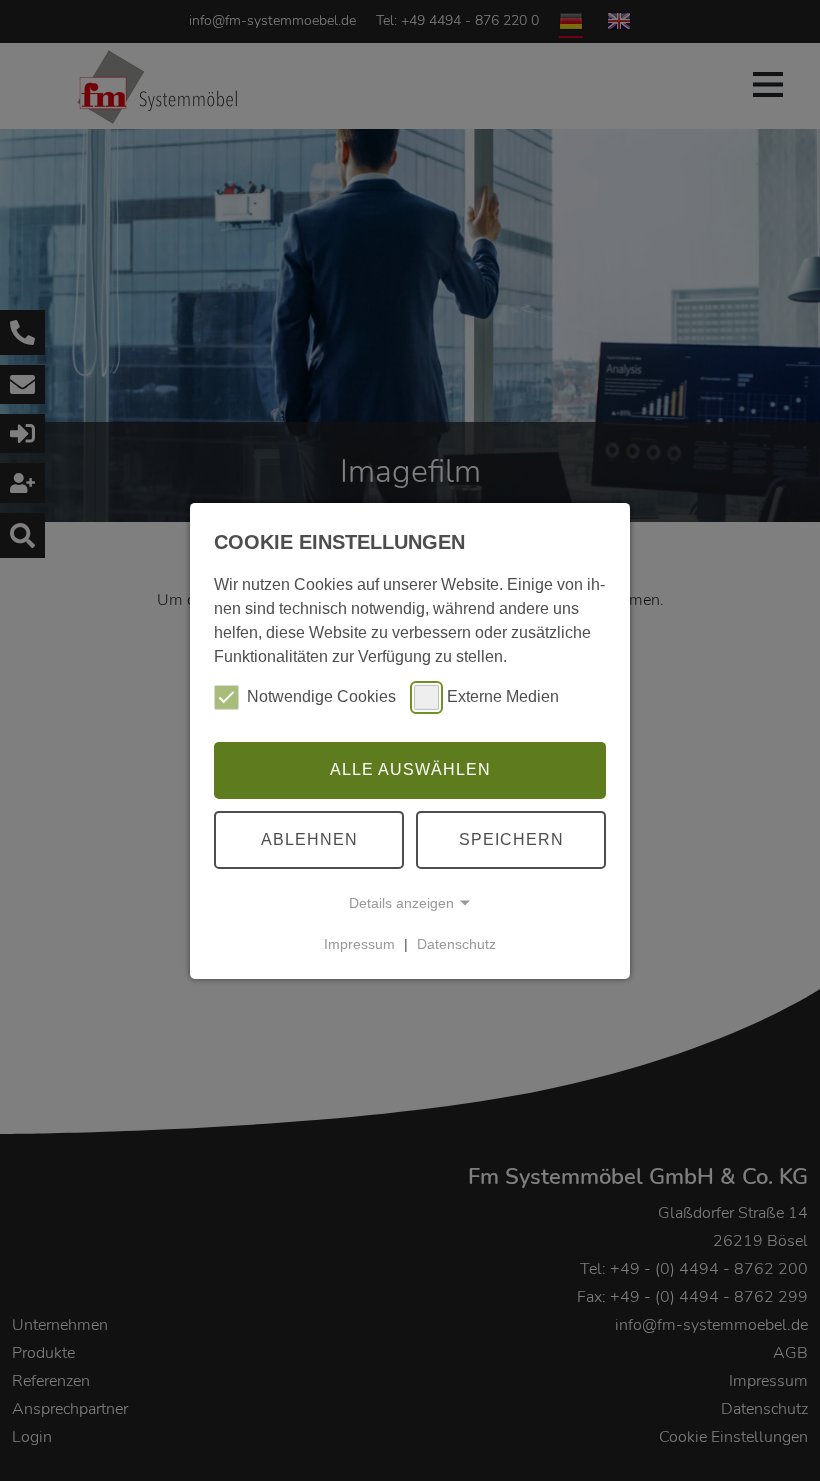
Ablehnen (309, 839)
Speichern (511, 839)
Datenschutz (456, 944)
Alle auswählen (410, 769)
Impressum (359, 944)
